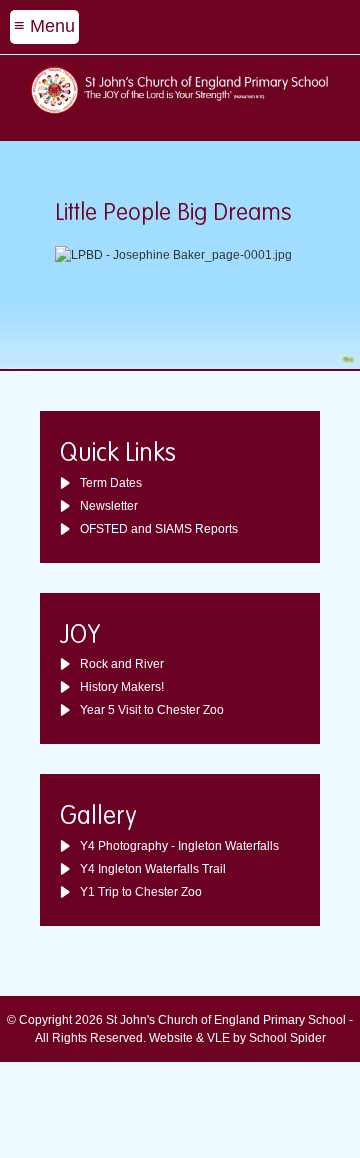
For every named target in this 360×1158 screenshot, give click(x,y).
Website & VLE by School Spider (237, 1038)
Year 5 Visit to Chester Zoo (152, 710)
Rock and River (122, 664)
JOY (80, 636)
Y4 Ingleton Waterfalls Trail (153, 869)
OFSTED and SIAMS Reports (159, 529)
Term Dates (111, 483)
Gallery (98, 817)
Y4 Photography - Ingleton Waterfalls (179, 846)
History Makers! (122, 687)
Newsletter (109, 506)
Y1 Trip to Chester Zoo (141, 892)
